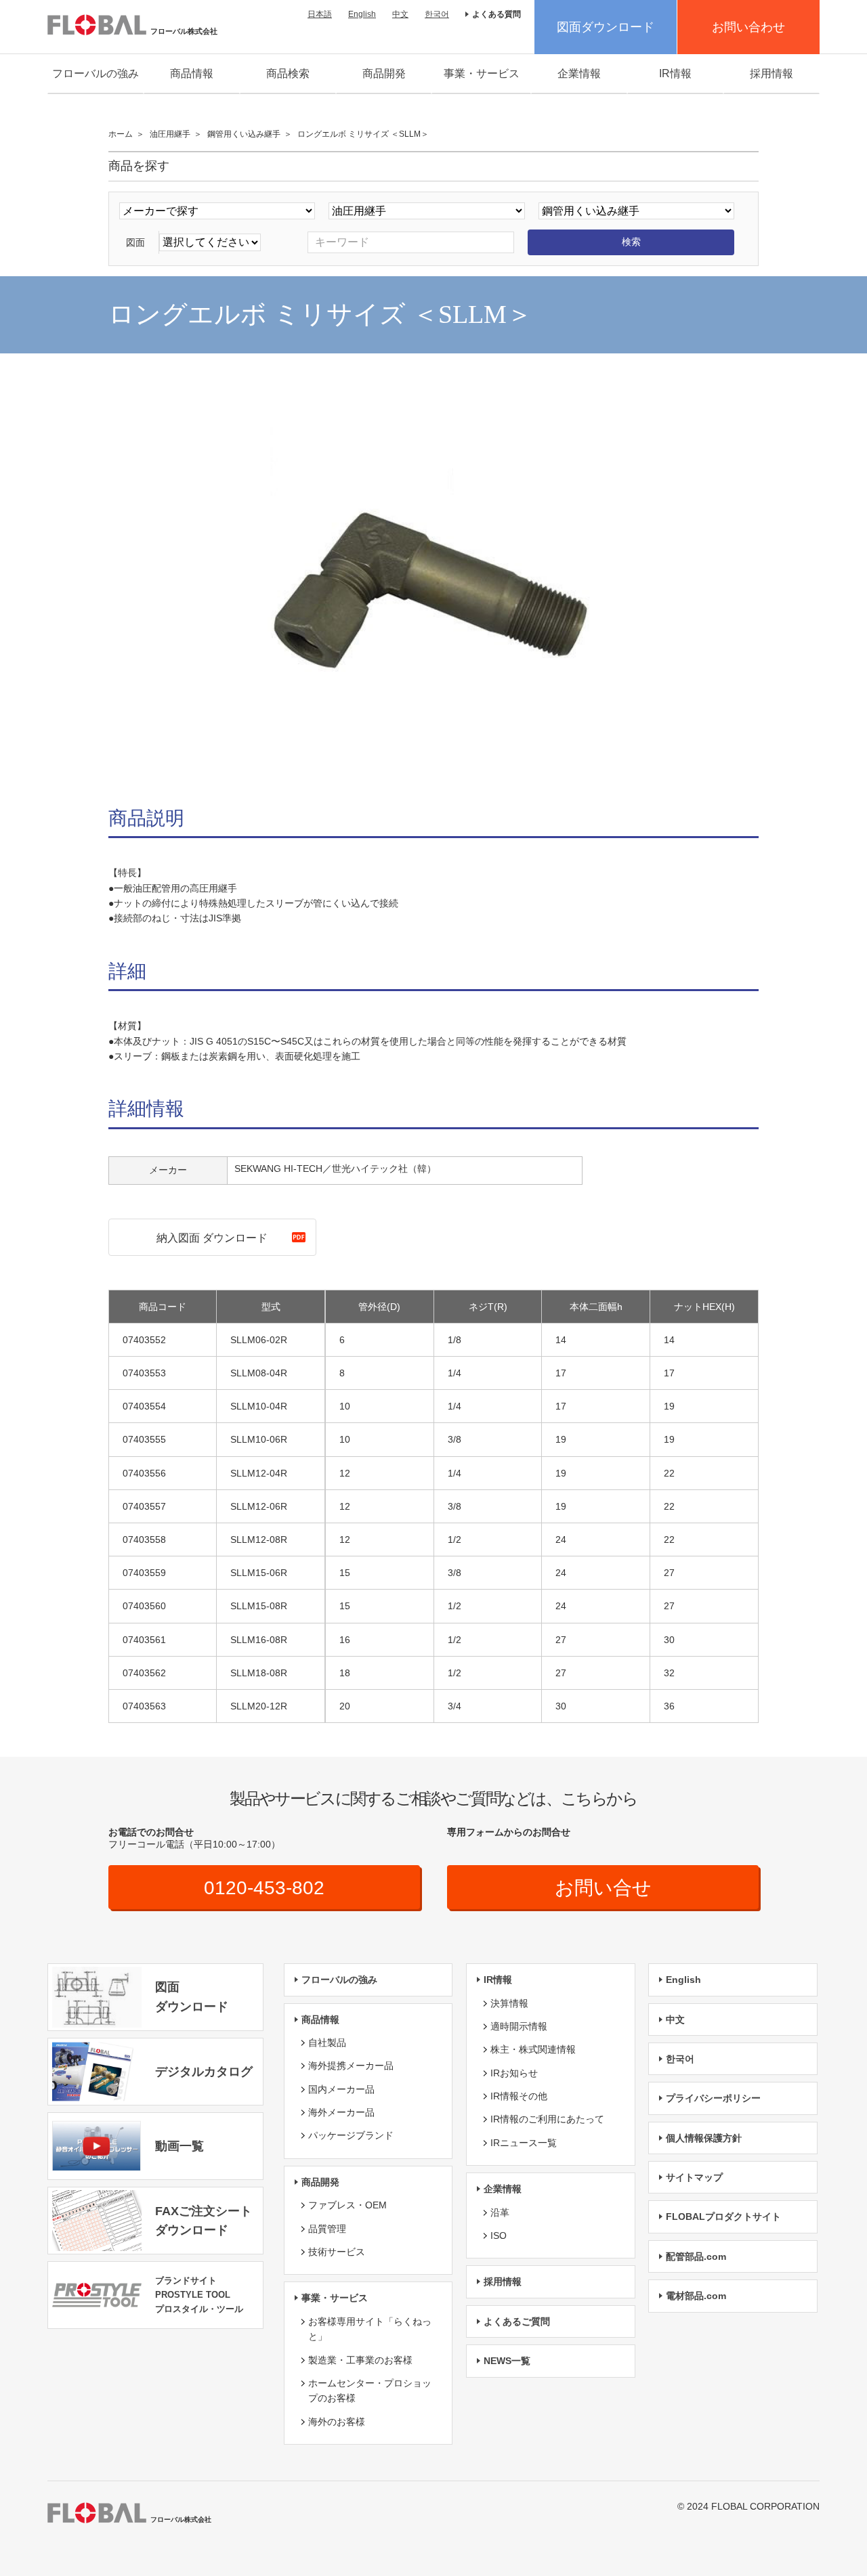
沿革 (500, 2212)
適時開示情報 (519, 2026)
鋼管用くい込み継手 (244, 134)
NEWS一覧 (507, 2361)
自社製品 (327, 2043)
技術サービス (337, 2252)
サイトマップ (694, 2177)
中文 (400, 14)
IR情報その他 (519, 2096)
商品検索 (288, 73)
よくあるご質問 (517, 2321)
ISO (499, 2235)
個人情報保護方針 (704, 2138)
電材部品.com (696, 2296)
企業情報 (579, 73)
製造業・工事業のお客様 (360, 2360)
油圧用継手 (170, 134)
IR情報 (675, 73)
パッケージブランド (351, 2135)
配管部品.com (696, 2256)
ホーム (121, 134)
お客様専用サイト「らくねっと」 (370, 2329)
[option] (433, 584)
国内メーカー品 (341, 2089)
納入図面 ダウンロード (212, 1238)
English (362, 14)
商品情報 (192, 73)
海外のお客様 (337, 2422)
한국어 (437, 14)
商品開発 (384, 73)
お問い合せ (603, 1888)
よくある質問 (496, 14)
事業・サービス (482, 73)
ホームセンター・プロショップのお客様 (370, 2391)
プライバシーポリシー (713, 2098)
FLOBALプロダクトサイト (723, 2217)
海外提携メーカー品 (351, 2066)
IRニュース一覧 (524, 2143)
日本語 (320, 14)
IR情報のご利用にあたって (547, 2119)
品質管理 (327, 2229)
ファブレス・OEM (347, 2205)
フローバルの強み (96, 73)
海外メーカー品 (341, 2112)
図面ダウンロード (606, 27)
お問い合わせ (748, 27)
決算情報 (509, 2003)
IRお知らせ (514, 2073)
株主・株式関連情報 (533, 2049)
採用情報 (771, 73)
